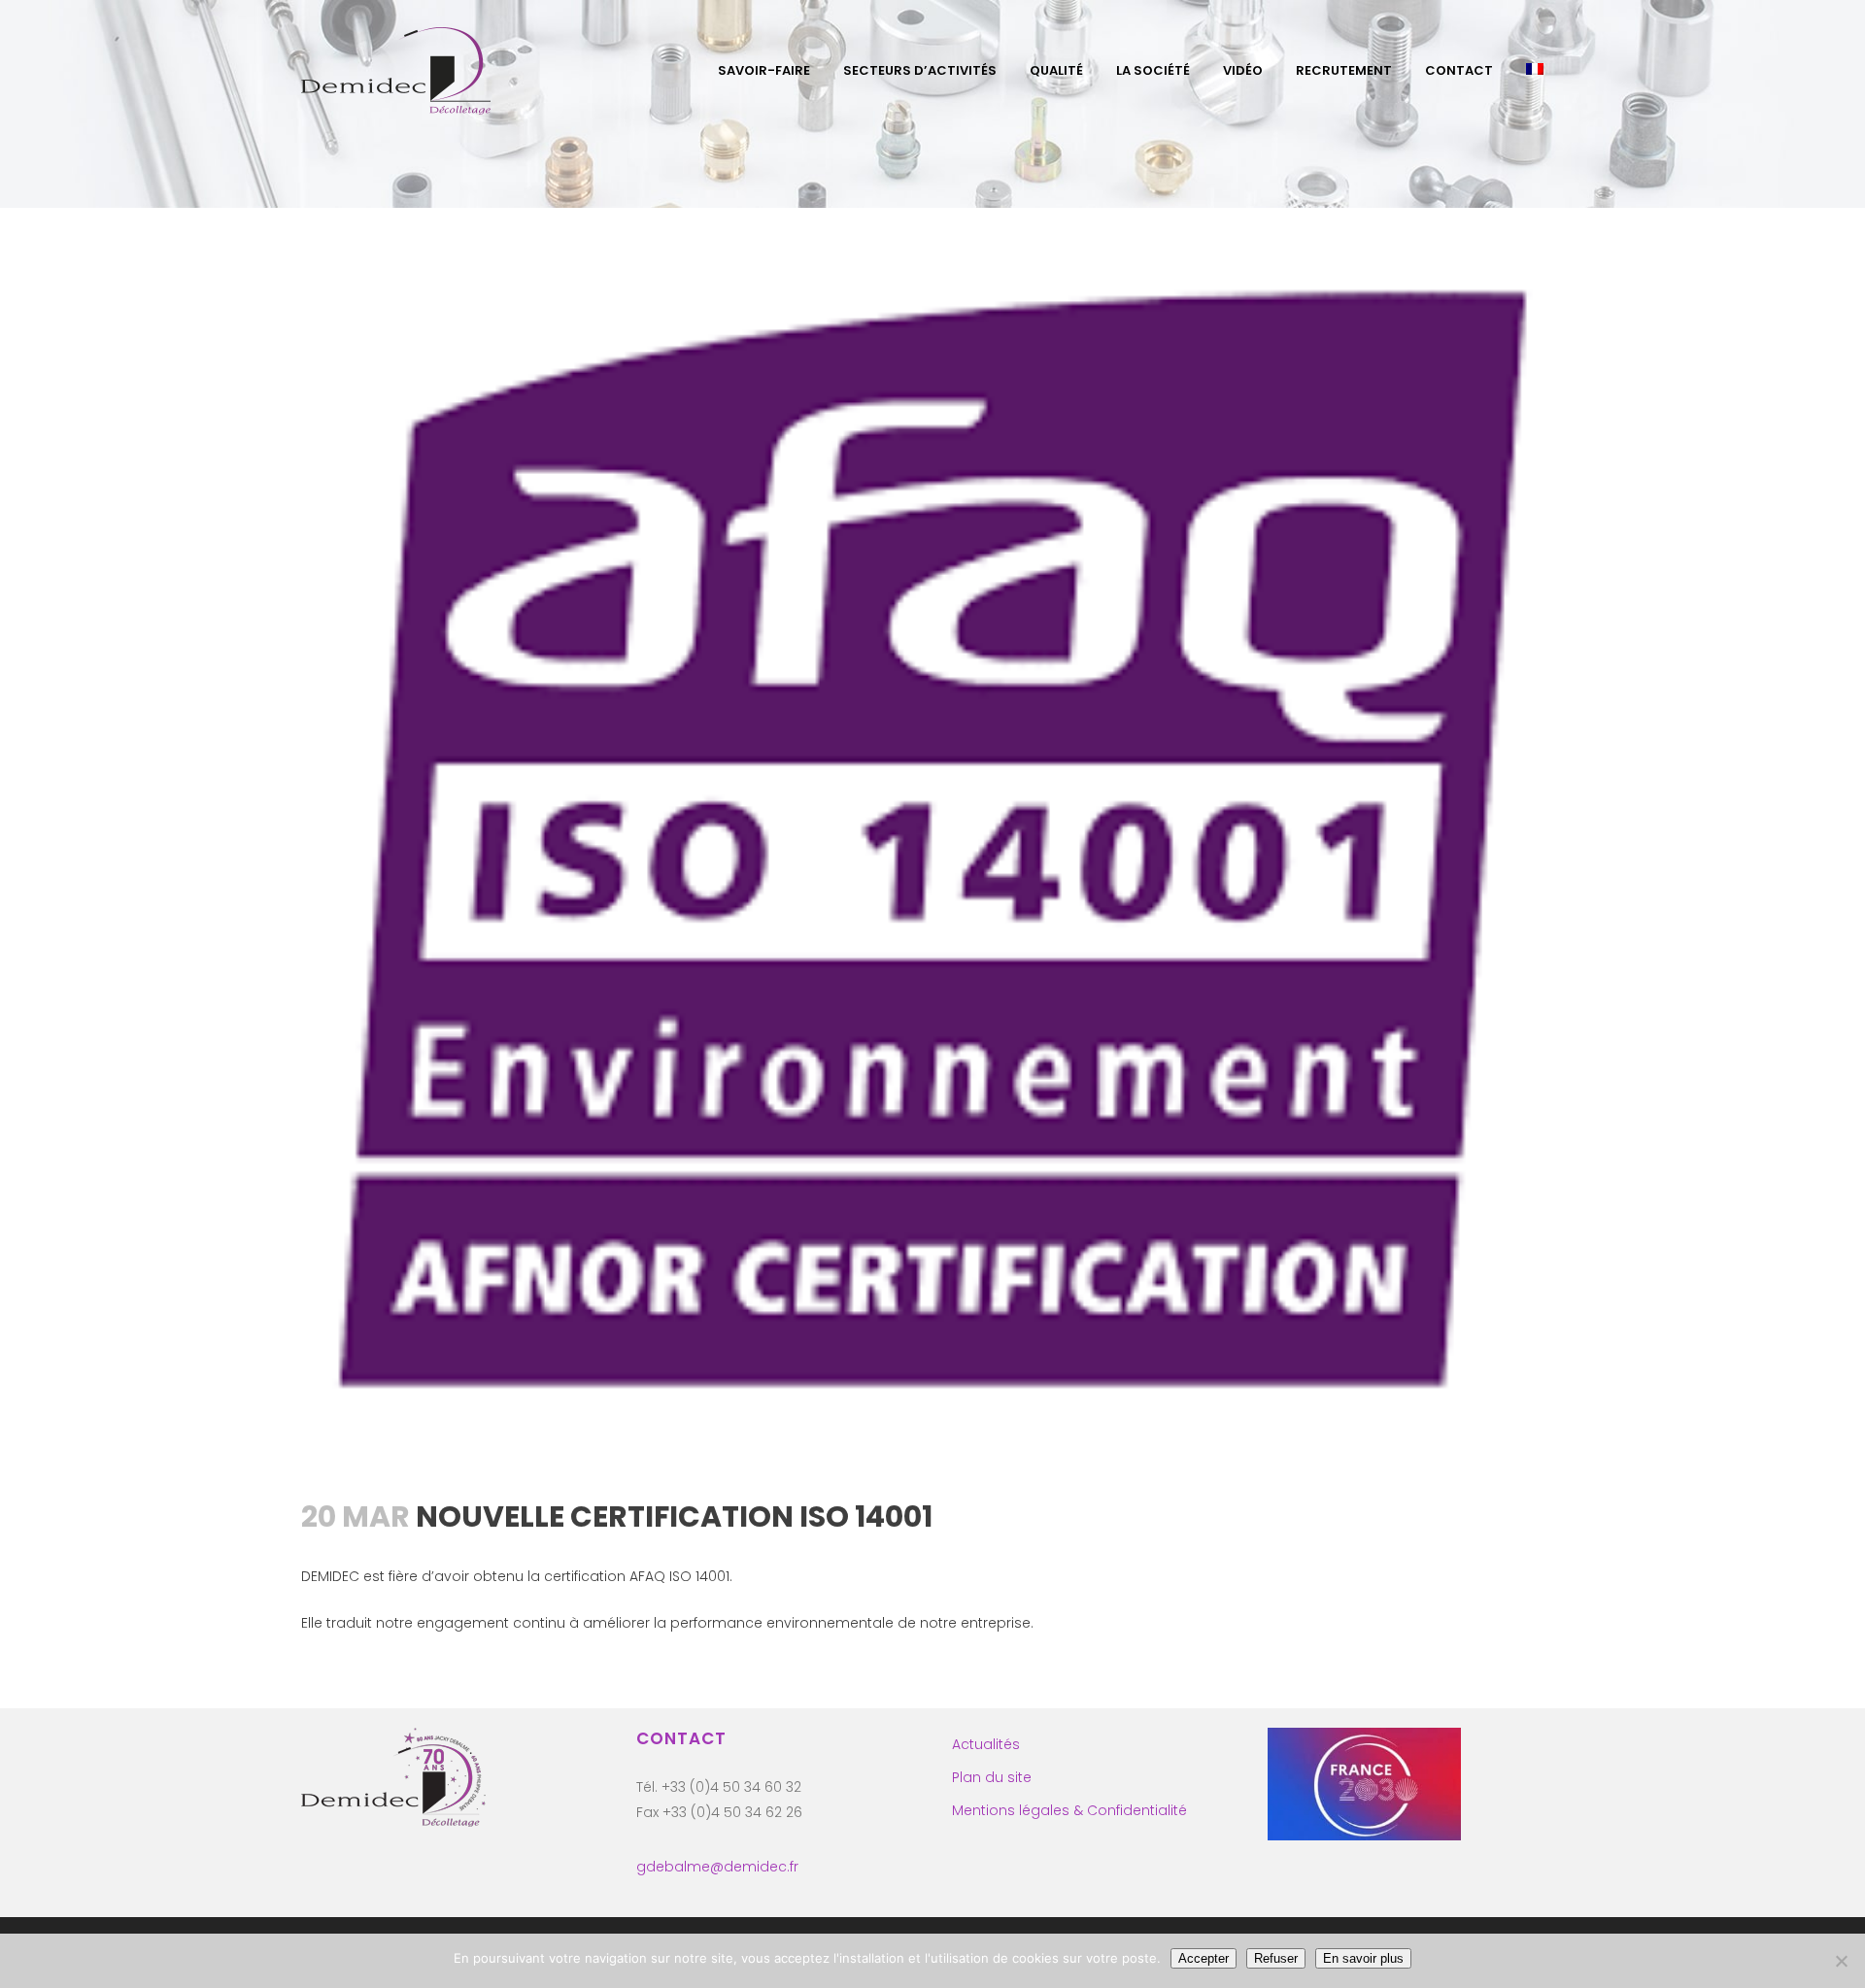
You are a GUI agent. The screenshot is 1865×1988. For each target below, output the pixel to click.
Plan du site (992, 1777)
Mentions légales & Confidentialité (1069, 1810)
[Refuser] (1841, 1961)
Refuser (1276, 1958)
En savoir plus (1363, 1958)
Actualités (986, 1744)
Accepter (1204, 1958)
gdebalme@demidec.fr (717, 1867)
